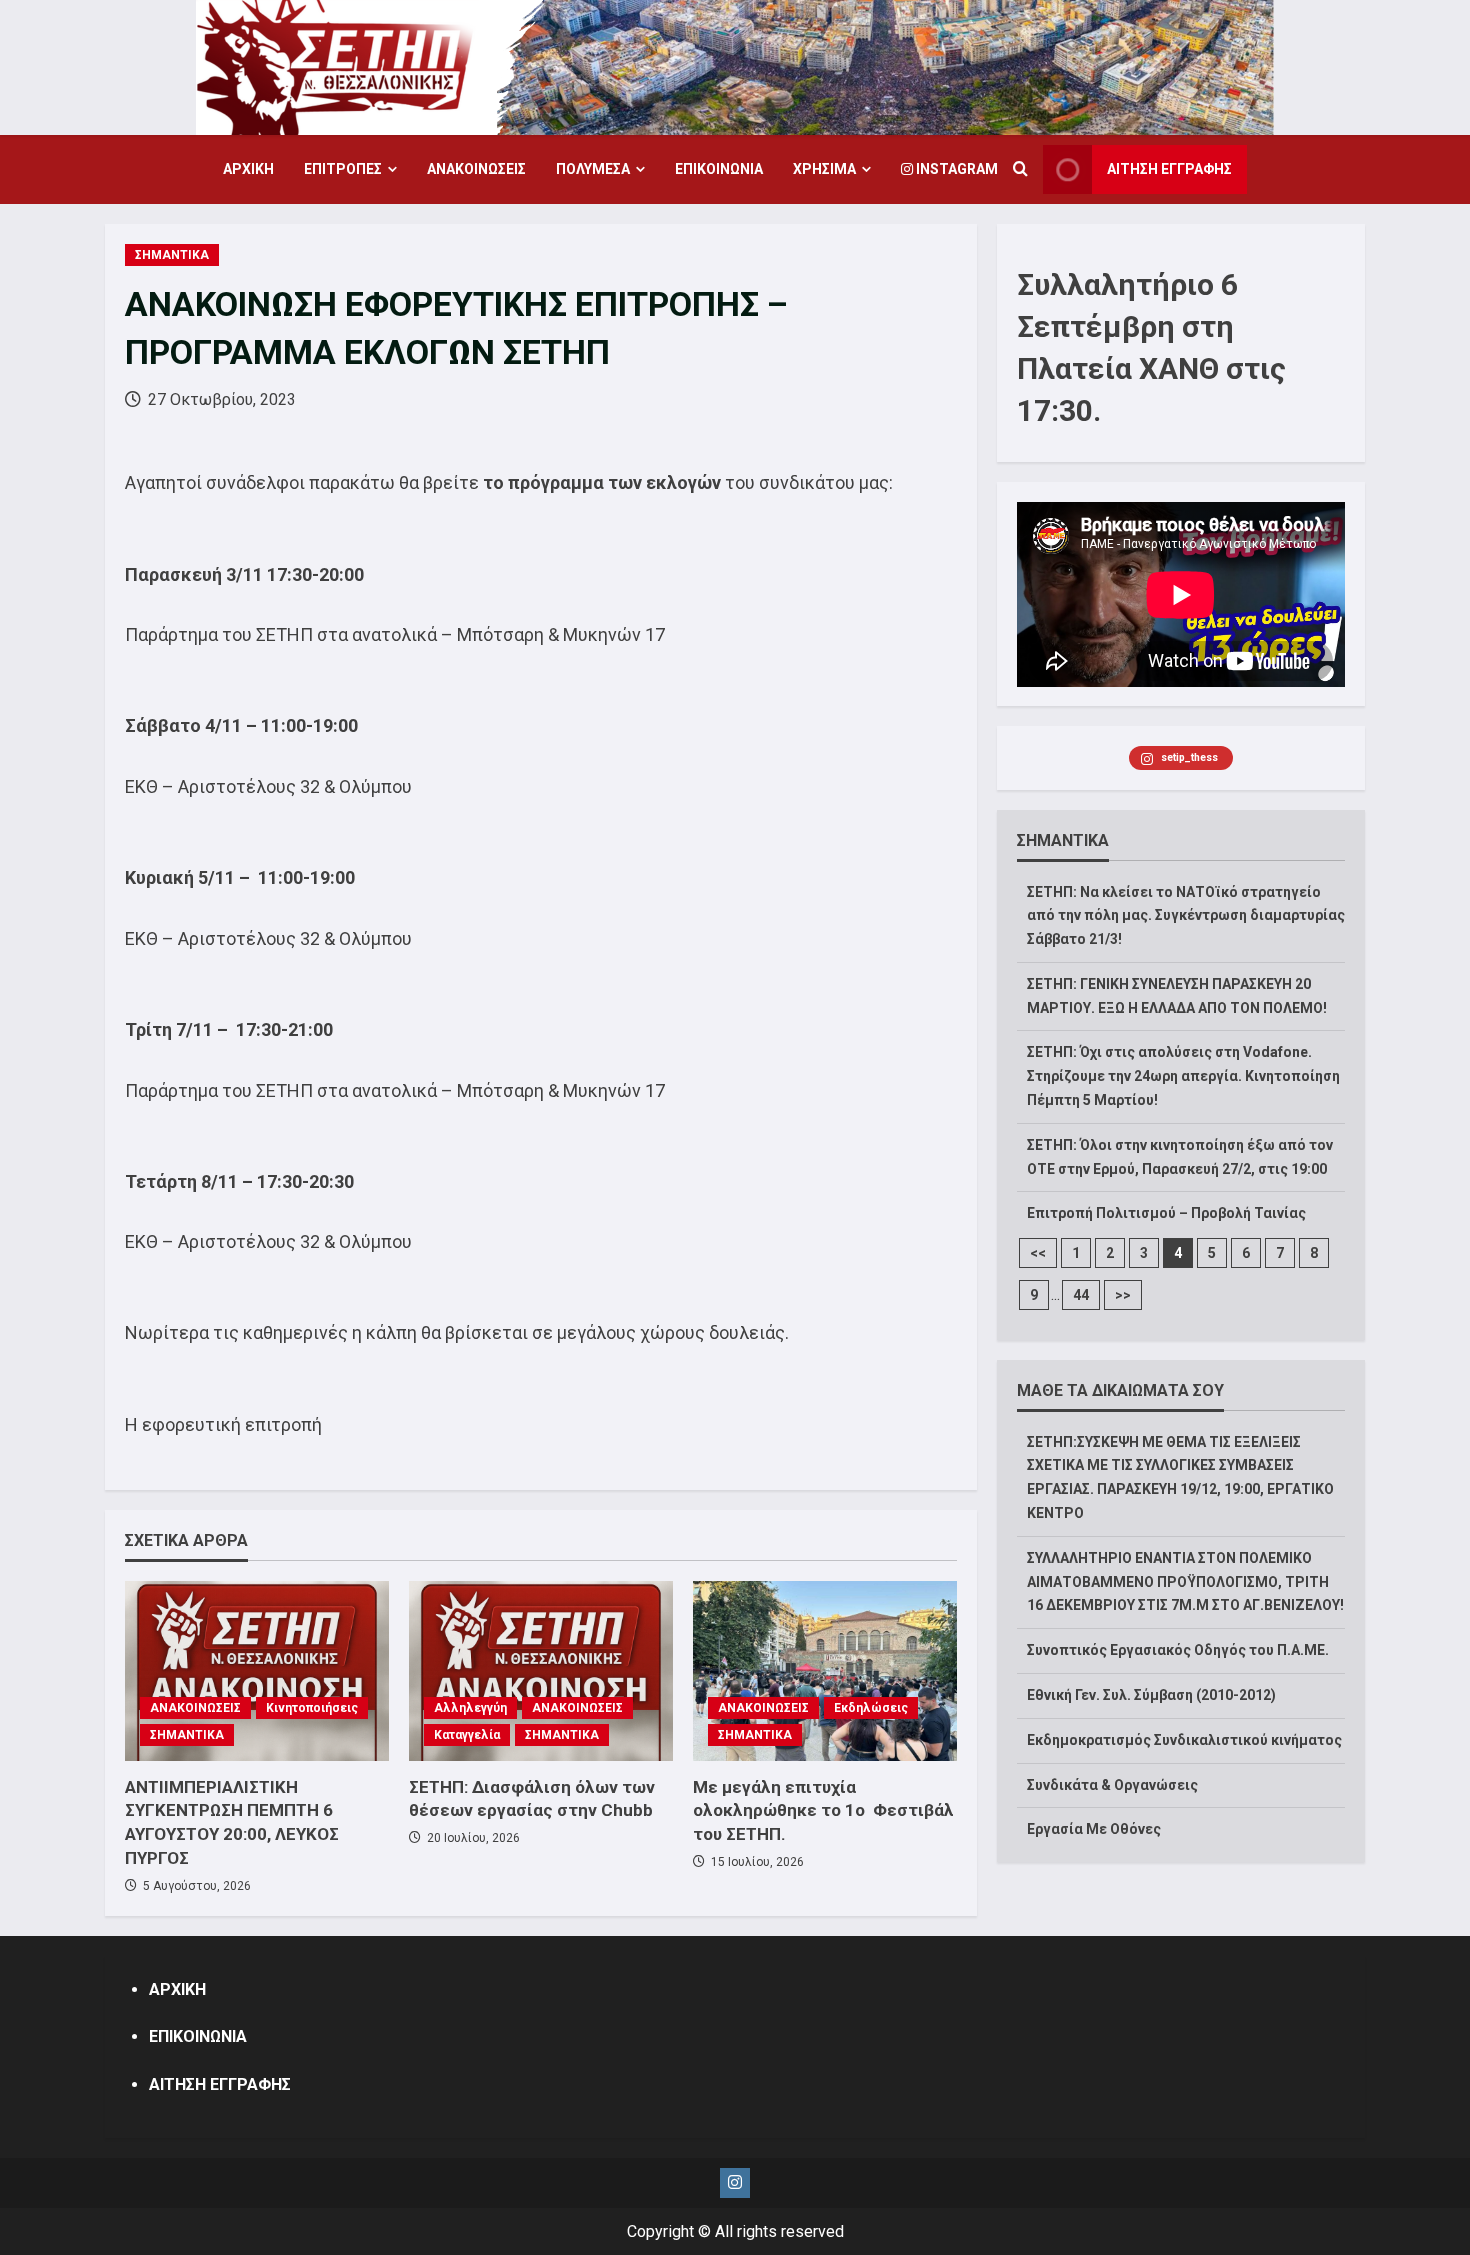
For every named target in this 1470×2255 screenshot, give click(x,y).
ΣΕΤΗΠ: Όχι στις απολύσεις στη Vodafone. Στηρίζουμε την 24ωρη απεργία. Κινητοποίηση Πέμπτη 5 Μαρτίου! (1183, 1077)
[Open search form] (1020, 170)
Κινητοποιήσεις (312, 1708)
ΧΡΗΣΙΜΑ (824, 169)
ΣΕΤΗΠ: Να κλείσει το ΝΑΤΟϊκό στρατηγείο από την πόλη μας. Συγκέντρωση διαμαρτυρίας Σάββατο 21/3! (1186, 916)
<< (1038, 1254)
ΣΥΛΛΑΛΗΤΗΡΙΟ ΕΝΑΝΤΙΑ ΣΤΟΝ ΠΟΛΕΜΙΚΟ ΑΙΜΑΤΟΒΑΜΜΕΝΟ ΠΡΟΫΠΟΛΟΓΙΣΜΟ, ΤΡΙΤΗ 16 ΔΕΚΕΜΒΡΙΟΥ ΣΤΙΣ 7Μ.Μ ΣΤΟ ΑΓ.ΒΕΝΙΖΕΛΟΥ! (1185, 1582)
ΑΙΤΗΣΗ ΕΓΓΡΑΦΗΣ (1169, 169)
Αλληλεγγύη (470, 1708)
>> (1123, 1296)
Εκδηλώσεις (871, 1708)
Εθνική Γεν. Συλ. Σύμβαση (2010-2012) (1151, 1695)
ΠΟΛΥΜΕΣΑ (593, 169)
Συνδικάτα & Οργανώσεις (1112, 1785)
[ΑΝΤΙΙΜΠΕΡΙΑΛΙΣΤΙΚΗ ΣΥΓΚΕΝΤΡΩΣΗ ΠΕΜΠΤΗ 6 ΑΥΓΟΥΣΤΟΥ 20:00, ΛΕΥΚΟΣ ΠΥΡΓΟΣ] (257, 1671)
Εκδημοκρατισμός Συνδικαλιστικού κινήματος (1184, 1740)
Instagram (955, 169)
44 (1081, 1296)
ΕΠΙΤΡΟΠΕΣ (343, 169)
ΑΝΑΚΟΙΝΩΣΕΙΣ (476, 169)
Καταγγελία (467, 1735)
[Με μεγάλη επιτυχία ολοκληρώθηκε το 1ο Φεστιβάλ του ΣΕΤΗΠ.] (825, 1671)
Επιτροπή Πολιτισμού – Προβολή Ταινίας (1166, 1214)
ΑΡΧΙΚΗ (248, 169)
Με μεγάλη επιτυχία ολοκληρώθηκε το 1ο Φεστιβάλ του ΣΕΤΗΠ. (823, 1811)
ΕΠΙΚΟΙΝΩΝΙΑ (719, 169)
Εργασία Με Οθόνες (1094, 1830)
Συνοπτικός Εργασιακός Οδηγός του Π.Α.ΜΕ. (1178, 1651)
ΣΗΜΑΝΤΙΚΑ (172, 255)
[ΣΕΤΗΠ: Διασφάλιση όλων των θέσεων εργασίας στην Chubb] (541, 1671)
